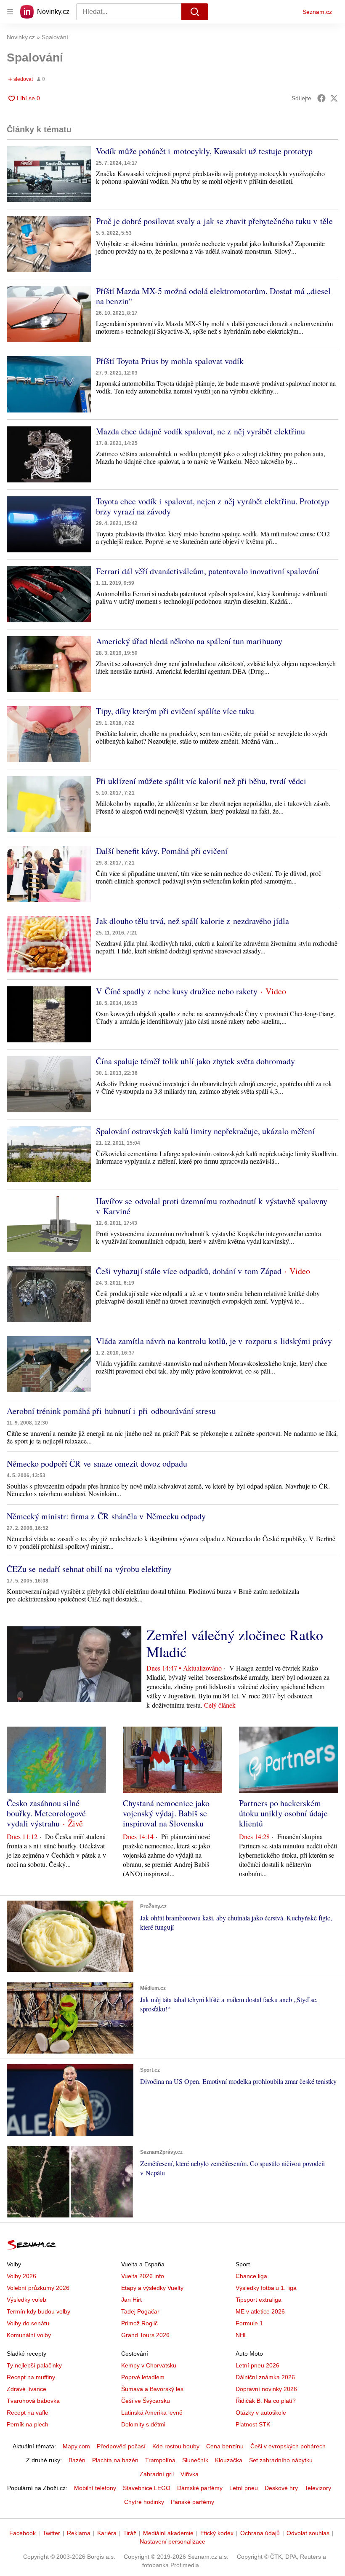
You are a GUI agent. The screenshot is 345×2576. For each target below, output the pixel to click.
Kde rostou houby (176, 2446)
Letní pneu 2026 (257, 2365)
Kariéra (107, 2533)
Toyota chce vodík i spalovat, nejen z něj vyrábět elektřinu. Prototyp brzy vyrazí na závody (212, 506)
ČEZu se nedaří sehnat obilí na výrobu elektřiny (89, 1569)
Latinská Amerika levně (152, 2413)
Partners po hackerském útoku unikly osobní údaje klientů (283, 1813)
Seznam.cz (317, 12)
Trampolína (160, 2460)
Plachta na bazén (115, 2460)
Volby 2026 (21, 2276)
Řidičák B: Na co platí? (266, 2401)
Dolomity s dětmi (143, 2424)
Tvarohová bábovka (33, 2401)
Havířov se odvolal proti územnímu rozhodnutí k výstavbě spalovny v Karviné (212, 1206)
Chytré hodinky (144, 2502)
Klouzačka (229, 2460)
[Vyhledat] (195, 12)
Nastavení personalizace (172, 2541)
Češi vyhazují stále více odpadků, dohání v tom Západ (189, 1271)
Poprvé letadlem (143, 2377)
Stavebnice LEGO (147, 2488)
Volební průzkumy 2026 (38, 2288)
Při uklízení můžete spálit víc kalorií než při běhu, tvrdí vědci (201, 781)
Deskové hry (281, 2488)
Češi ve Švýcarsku (146, 2401)
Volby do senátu (28, 2323)
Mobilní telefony (95, 2488)
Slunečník (195, 2460)
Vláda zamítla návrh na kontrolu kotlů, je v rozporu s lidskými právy (214, 1341)
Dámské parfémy (200, 2488)
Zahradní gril (157, 2474)
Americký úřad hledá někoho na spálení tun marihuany (189, 641)
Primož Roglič (139, 2323)
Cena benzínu (225, 2446)
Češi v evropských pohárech (288, 2446)
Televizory (318, 2488)
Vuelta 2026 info (143, 2276)
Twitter (51, 2533)
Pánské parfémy (192, 2502)
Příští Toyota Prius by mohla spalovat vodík (170, 361)
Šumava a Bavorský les (152, 2389)
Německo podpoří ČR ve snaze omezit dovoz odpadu (97, 1463)
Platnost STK (253, 2424)
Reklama (79, 2533)
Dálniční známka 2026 (265, 2377)
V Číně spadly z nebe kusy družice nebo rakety (177, 991)
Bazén (77, 2460)
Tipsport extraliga (259, 2300)
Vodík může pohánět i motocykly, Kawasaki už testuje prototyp (204, 151)
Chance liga (251, 2276)
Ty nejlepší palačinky (34, 2365)
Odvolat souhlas (308, 2533)
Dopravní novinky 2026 (266, 2389)
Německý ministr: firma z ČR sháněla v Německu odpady (106, 1516)
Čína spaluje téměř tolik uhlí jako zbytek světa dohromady (195, 1061)
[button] (49, 174)
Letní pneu (244, 2488)
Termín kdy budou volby (38, 2311)
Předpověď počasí (121, 2446)
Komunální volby (29, 2335)
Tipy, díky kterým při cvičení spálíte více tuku (175, 711)
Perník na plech (28, 2424)
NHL (241, 2335)
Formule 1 (249, 2323)
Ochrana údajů (260, 2533)
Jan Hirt (131, 2300)
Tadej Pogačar (140, 2311)
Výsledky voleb (27, 2300)
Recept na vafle (28, 2413)
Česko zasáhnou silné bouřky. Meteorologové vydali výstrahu (46, 1813)
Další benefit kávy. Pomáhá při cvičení (162, 851)
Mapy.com (76, 2446)
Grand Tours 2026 (145, 2335)
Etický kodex (217, 2533)
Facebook (23, 2533)
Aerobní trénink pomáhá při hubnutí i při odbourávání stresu (111, 1411)
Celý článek (220, 1705)
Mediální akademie (168, 2533)
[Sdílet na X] (334, 98)
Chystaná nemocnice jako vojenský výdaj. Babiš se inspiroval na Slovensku (166, 1813)
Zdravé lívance (27, 2389)
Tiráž (130, 2533)
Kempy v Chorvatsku (149, 2365)
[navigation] (10, 12)
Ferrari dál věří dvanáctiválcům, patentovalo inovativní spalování (207, 571)
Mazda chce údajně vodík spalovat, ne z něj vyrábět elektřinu (200, 431)
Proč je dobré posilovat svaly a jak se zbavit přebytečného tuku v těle (214, 221)
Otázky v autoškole (261, 2413)
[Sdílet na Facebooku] (321, 98)
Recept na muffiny (31, 2377)
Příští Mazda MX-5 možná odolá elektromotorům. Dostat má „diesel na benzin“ (213, 296)
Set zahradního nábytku (281, 2460)
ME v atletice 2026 (260, 2311)
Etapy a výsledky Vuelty (152, 2288)
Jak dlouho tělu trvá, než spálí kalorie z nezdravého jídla (192, 921)
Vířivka (190, 2474)
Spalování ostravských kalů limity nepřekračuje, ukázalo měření (205, 1131)
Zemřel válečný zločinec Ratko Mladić (235, 1643)
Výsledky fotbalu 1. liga (266, 2288)
